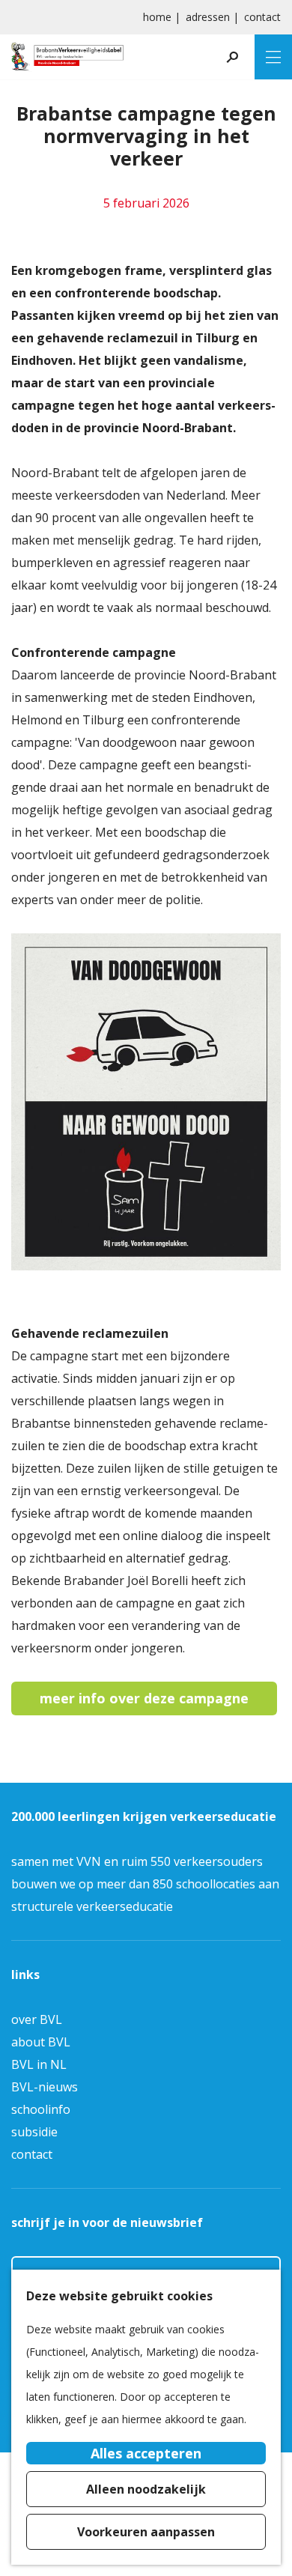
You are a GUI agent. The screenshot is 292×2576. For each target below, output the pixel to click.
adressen (208, 17)
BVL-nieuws (45, 2087)
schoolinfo (41, 2109)
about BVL (41, 2042)
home (157, 17)
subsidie (34, 2132)
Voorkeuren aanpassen (146, 2532)
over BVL (37, 2019)
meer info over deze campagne (144, 1698)
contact (262, 17)
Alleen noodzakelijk (146, 2489)
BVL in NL (39, 2064)
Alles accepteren (146, 2453)
